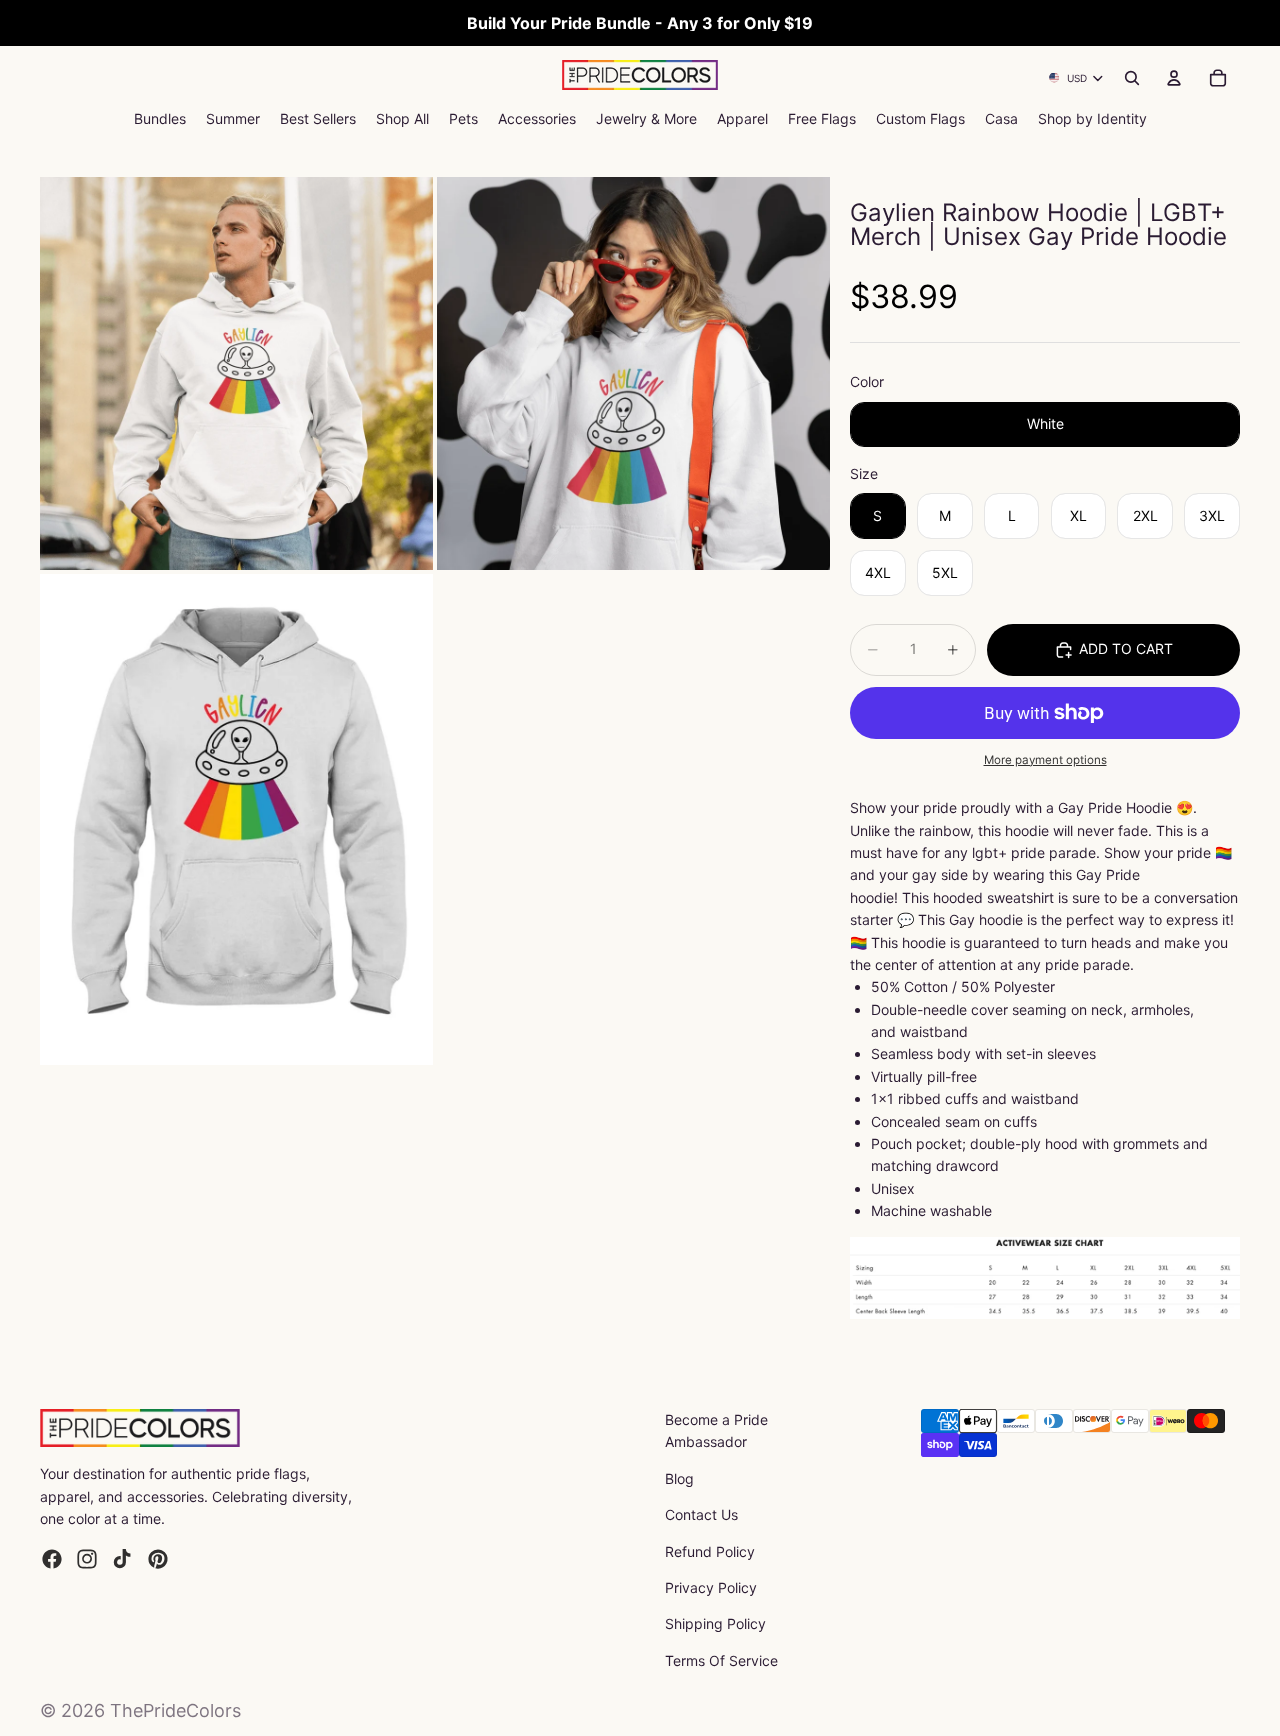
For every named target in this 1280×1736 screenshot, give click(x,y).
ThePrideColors (175, 1710)
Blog (679, 1478)
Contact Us (701, 1514)
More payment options (1045, 760)
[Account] (1174, 78)
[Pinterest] (158, 1559)
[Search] (1132, 78)
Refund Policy (710, 1551)
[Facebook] (52, 1559)
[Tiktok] (122, 1559)
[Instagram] (87, 1559)
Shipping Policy (715, 1623)
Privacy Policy (711, 1587)
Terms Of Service (721, 1660)
